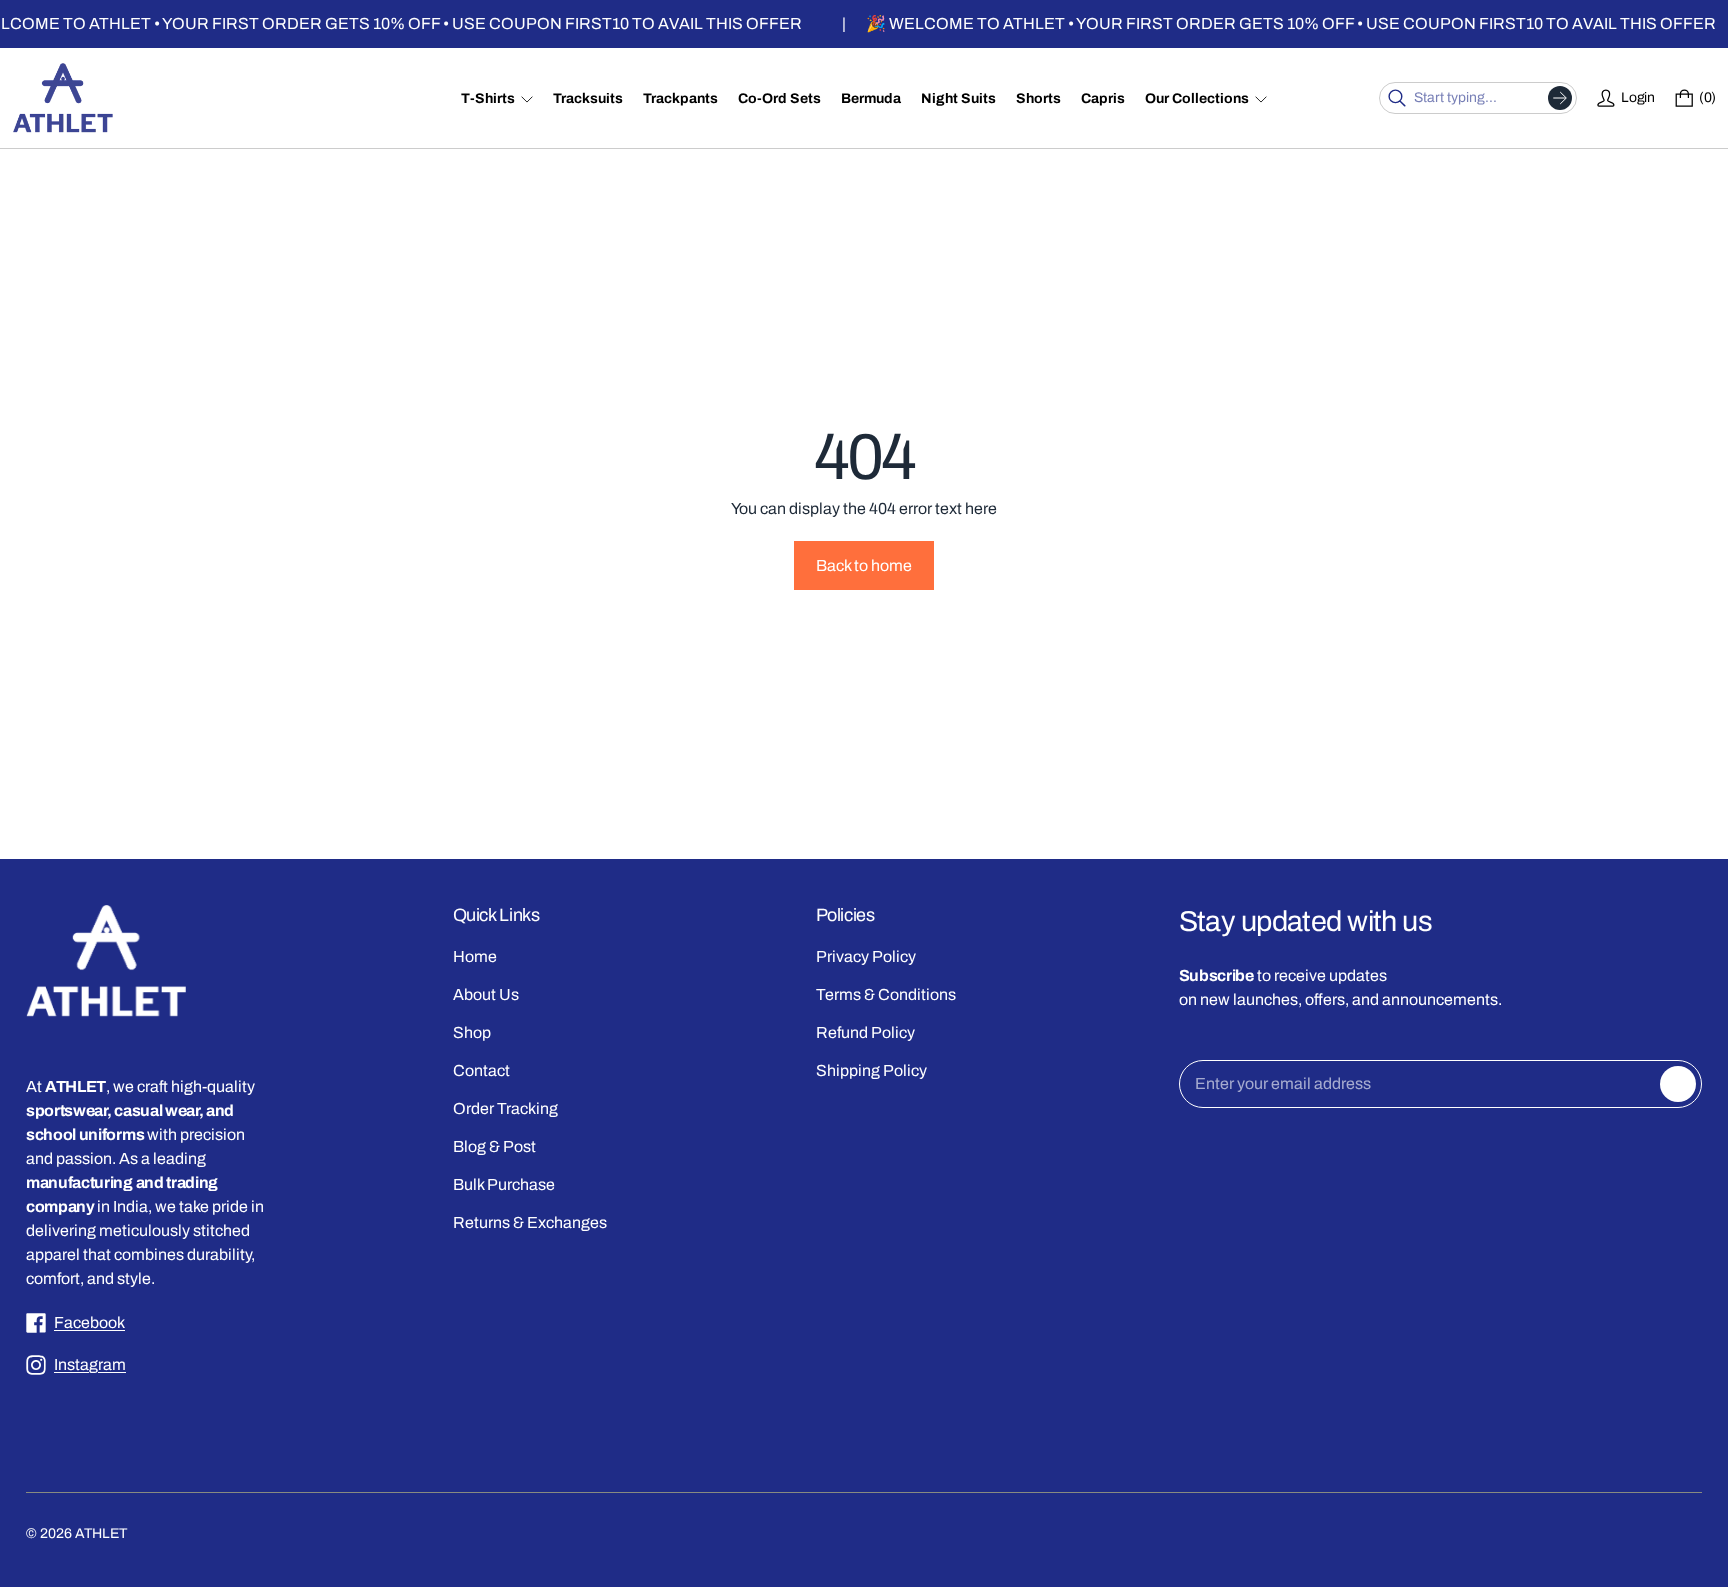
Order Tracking (505, 1108)
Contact (481, 1070)
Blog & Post (494, 1146)
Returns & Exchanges (530, 1222)
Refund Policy (865, 1032)
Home (475, 956)
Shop (472, 1032)
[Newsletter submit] (1678, 1084)
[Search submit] (1560, 98)
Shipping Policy (871, 1070)
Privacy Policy (866, 956)
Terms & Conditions (886, 994)
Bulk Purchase (504, 1184)
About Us (486, 994)
